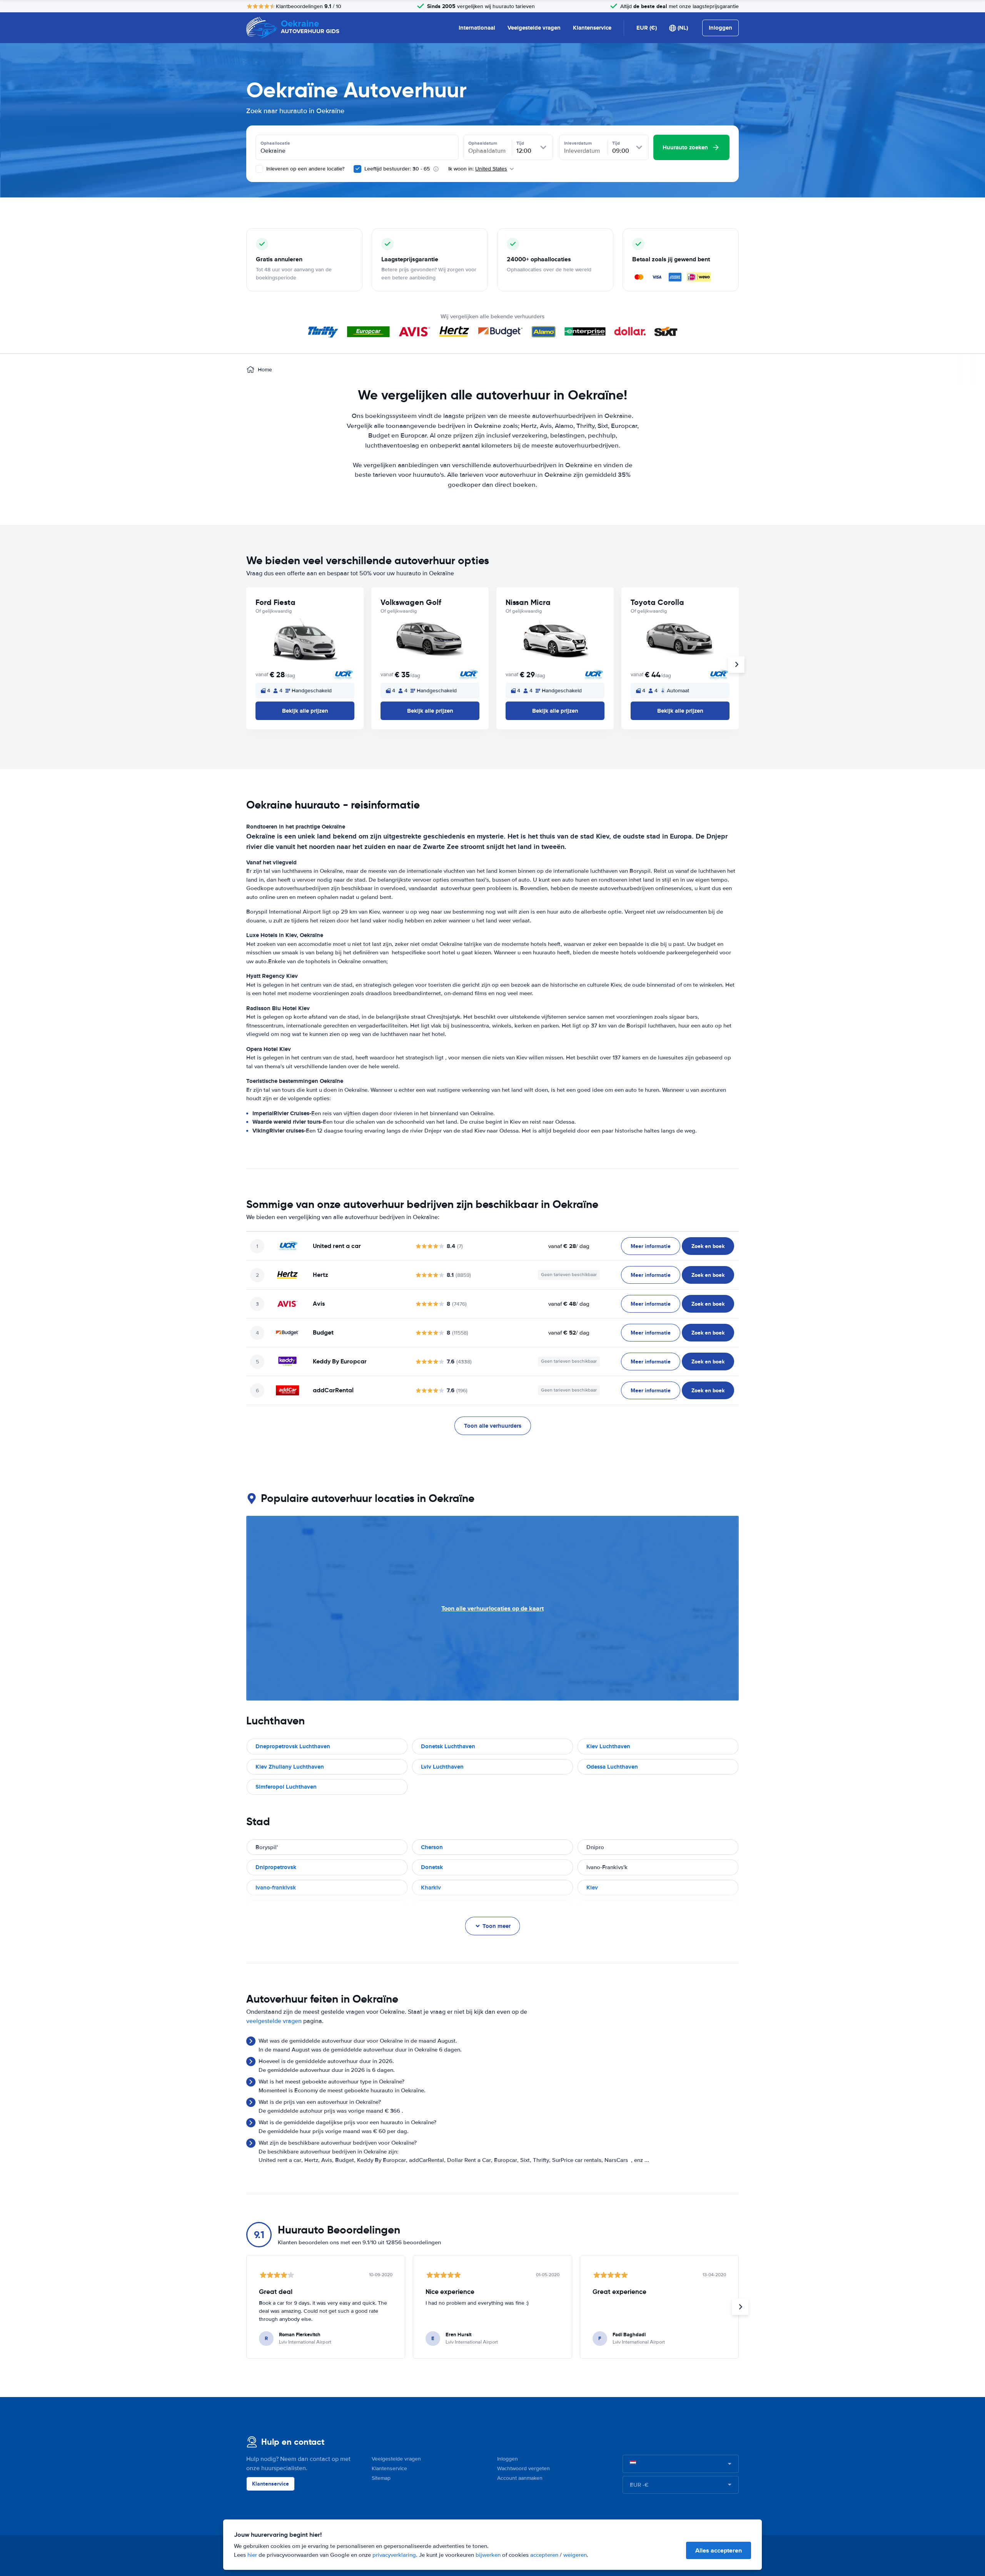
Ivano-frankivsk (276, 1888)
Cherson (432, 1847)
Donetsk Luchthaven (448, 1746)
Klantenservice (592, 28)
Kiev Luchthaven (608, 1746)
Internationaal (477, 28)
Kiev (592, 1888)
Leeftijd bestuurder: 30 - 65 (397, 169)
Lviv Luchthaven (442, 1767)
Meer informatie (651, 1246)
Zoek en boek (708, 1246)
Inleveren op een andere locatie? (305, 169)
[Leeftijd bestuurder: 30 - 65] (357, 169)
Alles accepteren (719, 2550)
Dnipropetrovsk (276, 1867)
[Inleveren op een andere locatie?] (259, 169)
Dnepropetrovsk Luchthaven (293, 1746)
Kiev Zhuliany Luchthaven (290, 1767)
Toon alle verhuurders (493, 1426)
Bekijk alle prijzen (305, 711)
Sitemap (381, 2478)
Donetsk (432, 1867)
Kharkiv (431, 1888)
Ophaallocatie (275, 143)
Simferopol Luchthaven (286, 1787)
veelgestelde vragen (274, 2021)
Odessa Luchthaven (612, 1767)
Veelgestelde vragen (534, 28)
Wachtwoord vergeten (523, 2468)
